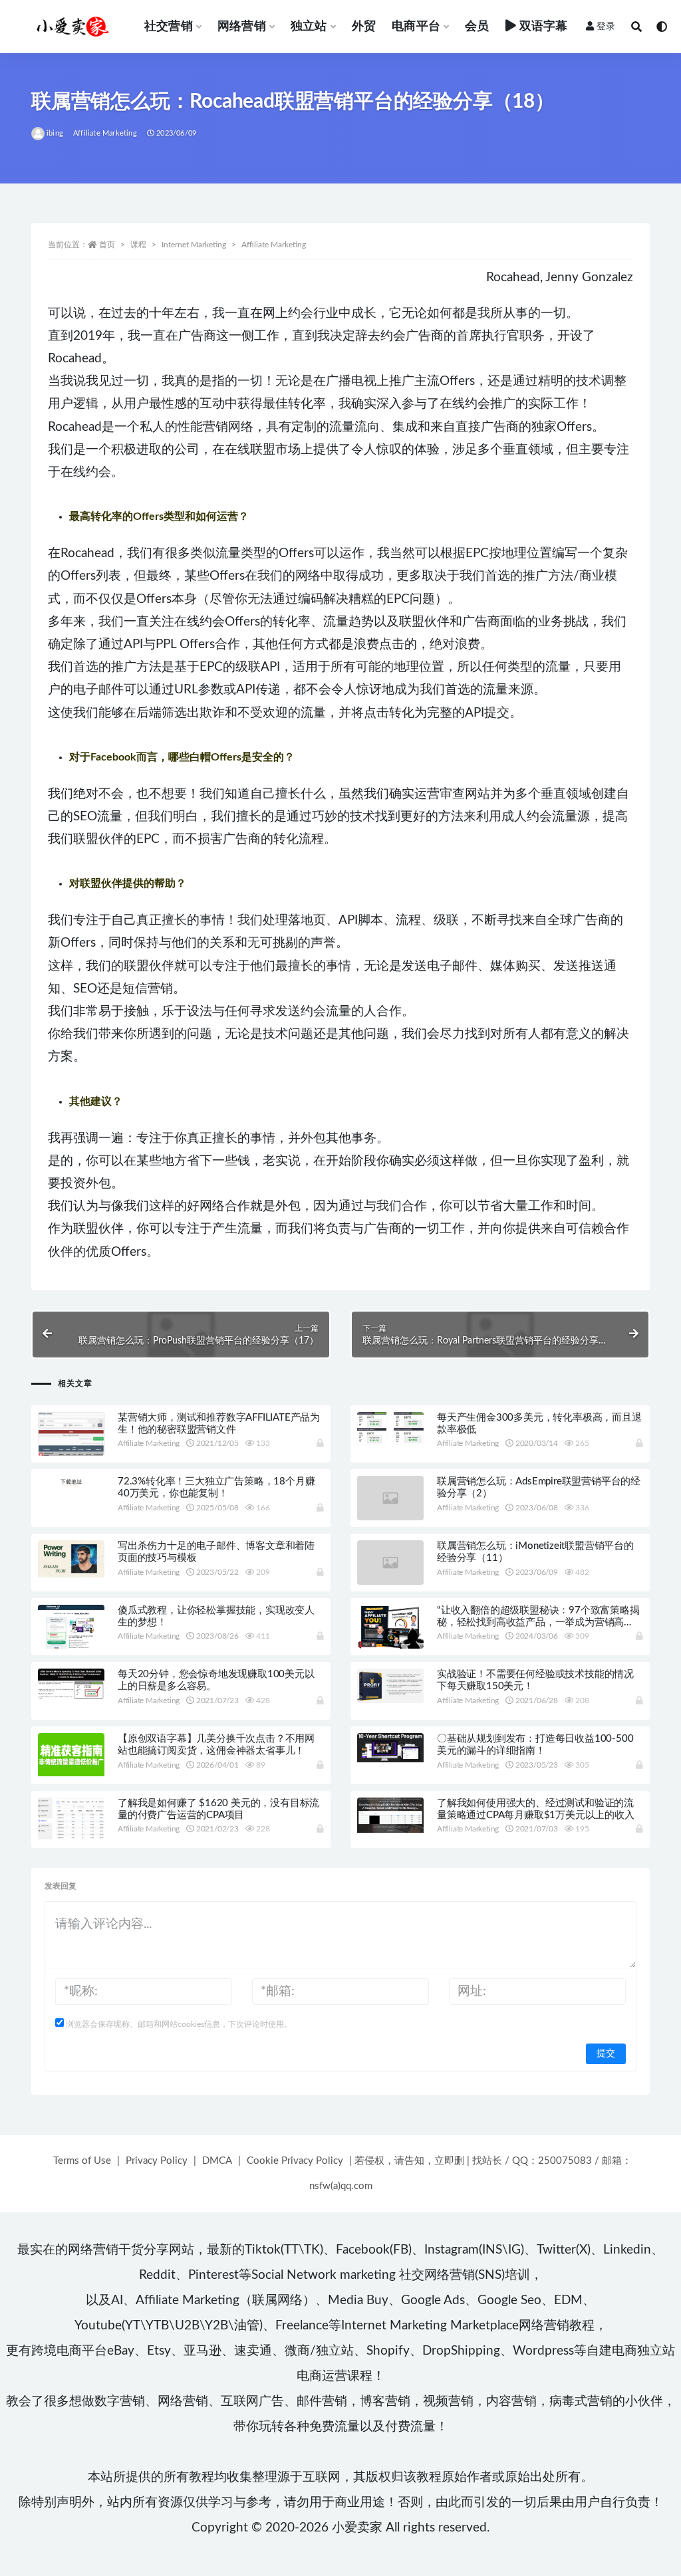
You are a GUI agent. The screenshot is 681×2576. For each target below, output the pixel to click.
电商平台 (416, 27)
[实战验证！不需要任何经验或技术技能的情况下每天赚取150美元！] (390, 1686)
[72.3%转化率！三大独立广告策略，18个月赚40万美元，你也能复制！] (71, 1481)
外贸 (364, 27)
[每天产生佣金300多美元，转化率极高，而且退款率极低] (390, 1429)
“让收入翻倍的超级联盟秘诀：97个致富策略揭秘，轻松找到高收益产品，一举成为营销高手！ (538, 1622)
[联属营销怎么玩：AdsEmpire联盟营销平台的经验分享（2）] (390, 1498)
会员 (477, 27)
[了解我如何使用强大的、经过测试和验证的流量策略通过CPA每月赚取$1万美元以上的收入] (390, 1815)
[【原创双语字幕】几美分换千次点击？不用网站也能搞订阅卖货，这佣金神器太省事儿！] (71, 1755)
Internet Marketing (194, 245)
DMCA (217, 2161)
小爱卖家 (357, 2528)
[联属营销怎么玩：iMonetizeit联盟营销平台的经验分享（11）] (390, 1563)
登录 (606, 27)
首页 (107, 245)
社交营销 (169, 27)
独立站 (309, 27)
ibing (55, 133)
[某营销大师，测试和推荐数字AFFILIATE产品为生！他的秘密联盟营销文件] (71, 1436)
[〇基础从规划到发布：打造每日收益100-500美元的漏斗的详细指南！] (390, 1748)
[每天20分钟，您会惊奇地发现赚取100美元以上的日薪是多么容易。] (71, 1685)
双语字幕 (544, 27)
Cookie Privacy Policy (295, 2161)
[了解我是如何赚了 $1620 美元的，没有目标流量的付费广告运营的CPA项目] (71, 1818)
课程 (138, 245)
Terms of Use (82, 2161)
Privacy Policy (157, 2161)
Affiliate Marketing (105, 133)
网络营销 (242, 27)
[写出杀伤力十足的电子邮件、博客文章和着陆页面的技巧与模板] (71, 1559)
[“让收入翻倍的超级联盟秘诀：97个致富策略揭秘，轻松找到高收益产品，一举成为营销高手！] (390, 1627)
